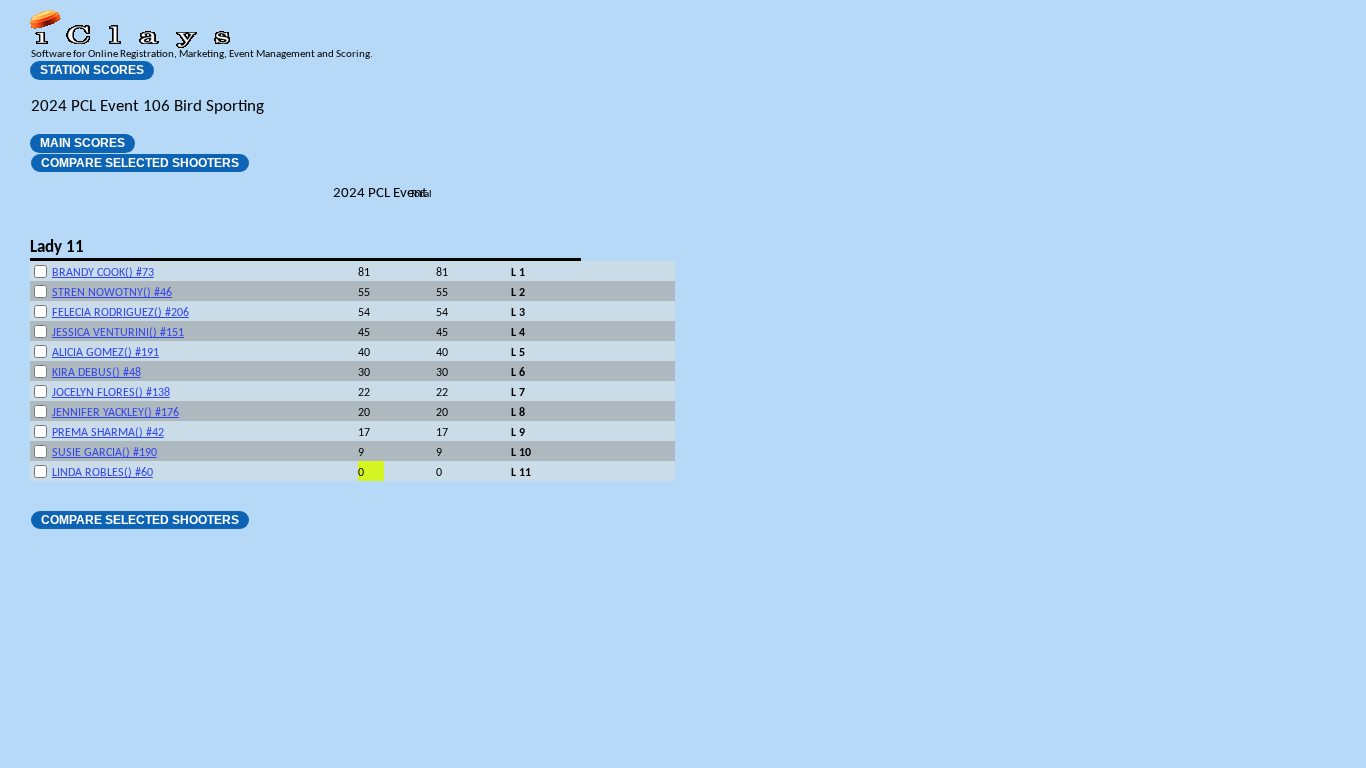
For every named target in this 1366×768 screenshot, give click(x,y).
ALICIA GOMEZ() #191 (105, 353)
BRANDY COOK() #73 (103, 273)
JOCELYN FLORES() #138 (111, 393)
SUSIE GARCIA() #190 (104, 453)
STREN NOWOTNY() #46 (112, 293)
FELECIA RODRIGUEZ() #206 (120, 313)
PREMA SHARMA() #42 (108, 433)
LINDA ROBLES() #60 (102, 473)
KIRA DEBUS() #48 (96, 373)
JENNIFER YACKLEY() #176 (115, 413)
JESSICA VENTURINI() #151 (118, 333)
